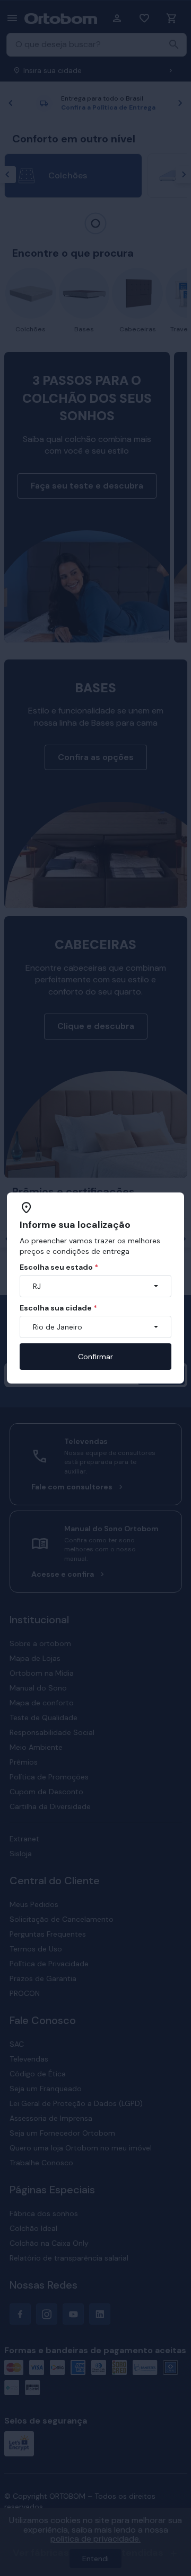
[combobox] (95, 1286)
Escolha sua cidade (58, 1308)
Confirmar (95, 1357)
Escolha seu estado (59, 1267)
